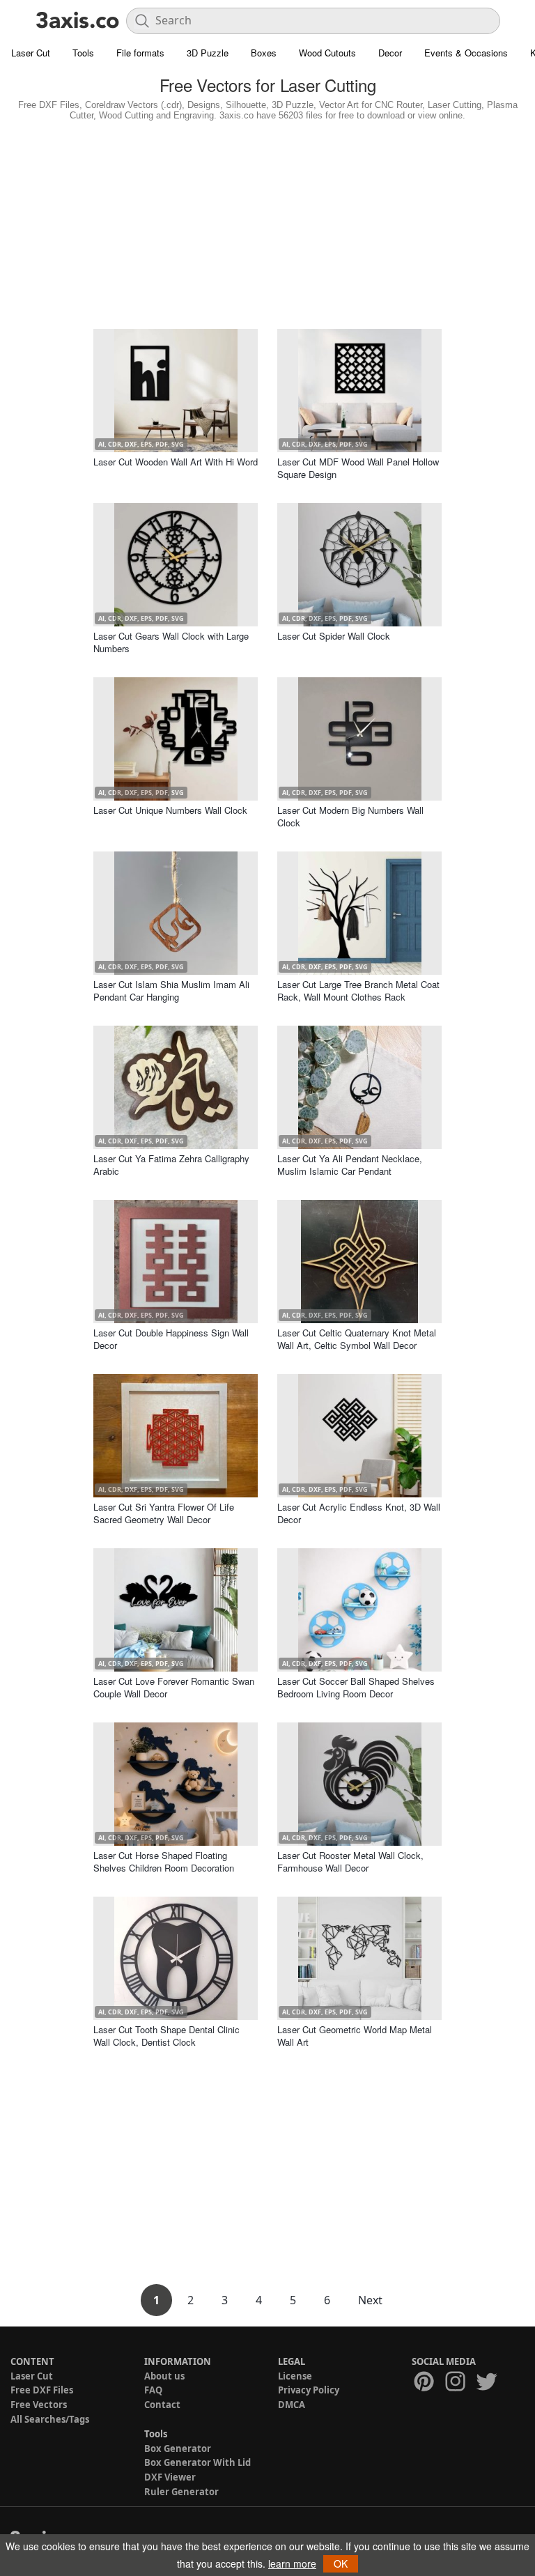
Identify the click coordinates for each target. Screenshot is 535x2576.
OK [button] (341, 2563)
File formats (140, 53)
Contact (162, 2405)
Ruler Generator (181, 2492)
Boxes (264, 53)
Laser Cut (31, 53)
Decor (390, 53)
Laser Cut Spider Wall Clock (334, 636)
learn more (292, 2563)
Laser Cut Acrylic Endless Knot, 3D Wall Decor (359, 1513)
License (295, 2376)
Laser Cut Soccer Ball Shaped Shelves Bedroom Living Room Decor (356, 1687)
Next (370, 2300)
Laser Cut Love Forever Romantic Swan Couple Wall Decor (174, 1687)
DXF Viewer (170, 2477)
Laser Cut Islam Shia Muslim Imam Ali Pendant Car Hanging (171, 990)
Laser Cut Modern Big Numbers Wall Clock (350, 816)
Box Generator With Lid (197, 2462)
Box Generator (178, 2448)
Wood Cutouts (327, 53)
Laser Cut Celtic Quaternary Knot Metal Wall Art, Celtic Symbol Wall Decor (357, 1339)
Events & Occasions (466, 53)
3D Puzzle (208, 53)
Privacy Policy (309, 2390)
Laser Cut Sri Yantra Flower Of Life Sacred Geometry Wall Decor (164, 1513)
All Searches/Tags (50, 2419)
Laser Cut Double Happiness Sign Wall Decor (171, 1339)
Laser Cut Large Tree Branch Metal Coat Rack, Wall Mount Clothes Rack (358, 990)
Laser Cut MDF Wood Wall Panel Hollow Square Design (358, 468)
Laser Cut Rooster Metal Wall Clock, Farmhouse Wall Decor (350, 1861)
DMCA (292, 2405)
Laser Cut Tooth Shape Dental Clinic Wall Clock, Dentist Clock (166, 2036)
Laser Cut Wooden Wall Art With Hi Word (176, 462)
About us (164, 2376)
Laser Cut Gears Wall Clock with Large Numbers (171, 642)
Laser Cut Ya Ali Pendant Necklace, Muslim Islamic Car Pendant (350, 1165)
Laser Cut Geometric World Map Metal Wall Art (355, 2036)
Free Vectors (39, 2405)
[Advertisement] (267, 222)
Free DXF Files (42, 2390)
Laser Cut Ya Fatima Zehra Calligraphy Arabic (171, 1165)
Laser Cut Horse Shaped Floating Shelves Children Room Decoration (164, 1861)
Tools (83, 53)
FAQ (153, 2390)
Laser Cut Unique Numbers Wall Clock (170, 810)
